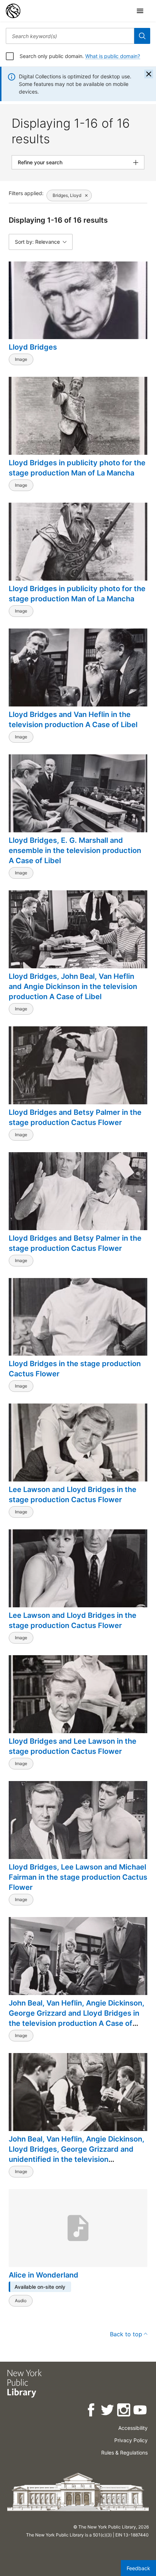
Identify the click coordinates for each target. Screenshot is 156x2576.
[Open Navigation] (140, 11)
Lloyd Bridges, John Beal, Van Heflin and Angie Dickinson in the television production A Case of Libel (73, 986)
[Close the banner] (149, 74)
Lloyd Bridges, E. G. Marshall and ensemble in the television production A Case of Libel (75, 850)
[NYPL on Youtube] (141, 2411)
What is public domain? (113, 56)
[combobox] (70, 36)
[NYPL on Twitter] (108, 2411)
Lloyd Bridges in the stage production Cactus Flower (75, 1369)
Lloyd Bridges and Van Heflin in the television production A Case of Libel (73, 720)
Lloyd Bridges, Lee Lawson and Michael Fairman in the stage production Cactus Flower (78, 1877)
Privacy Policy (131, 2440)
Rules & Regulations (124, 2453)
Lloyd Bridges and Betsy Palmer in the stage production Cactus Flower (75, 1117)
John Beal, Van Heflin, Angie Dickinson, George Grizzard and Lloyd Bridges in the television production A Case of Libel (77, 2018)
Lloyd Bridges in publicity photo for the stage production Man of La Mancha (77, 468)
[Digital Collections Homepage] (13, 11)
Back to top (126, 2334)
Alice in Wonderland (44, 2275)
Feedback (138, 2568)
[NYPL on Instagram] (124, 2411)
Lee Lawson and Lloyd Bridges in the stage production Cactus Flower (73, 1495)
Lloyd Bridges (33, 347)
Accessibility (133, 2428)
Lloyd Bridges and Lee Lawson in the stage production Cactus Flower (73, 1746)
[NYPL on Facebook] (92, 2411)
